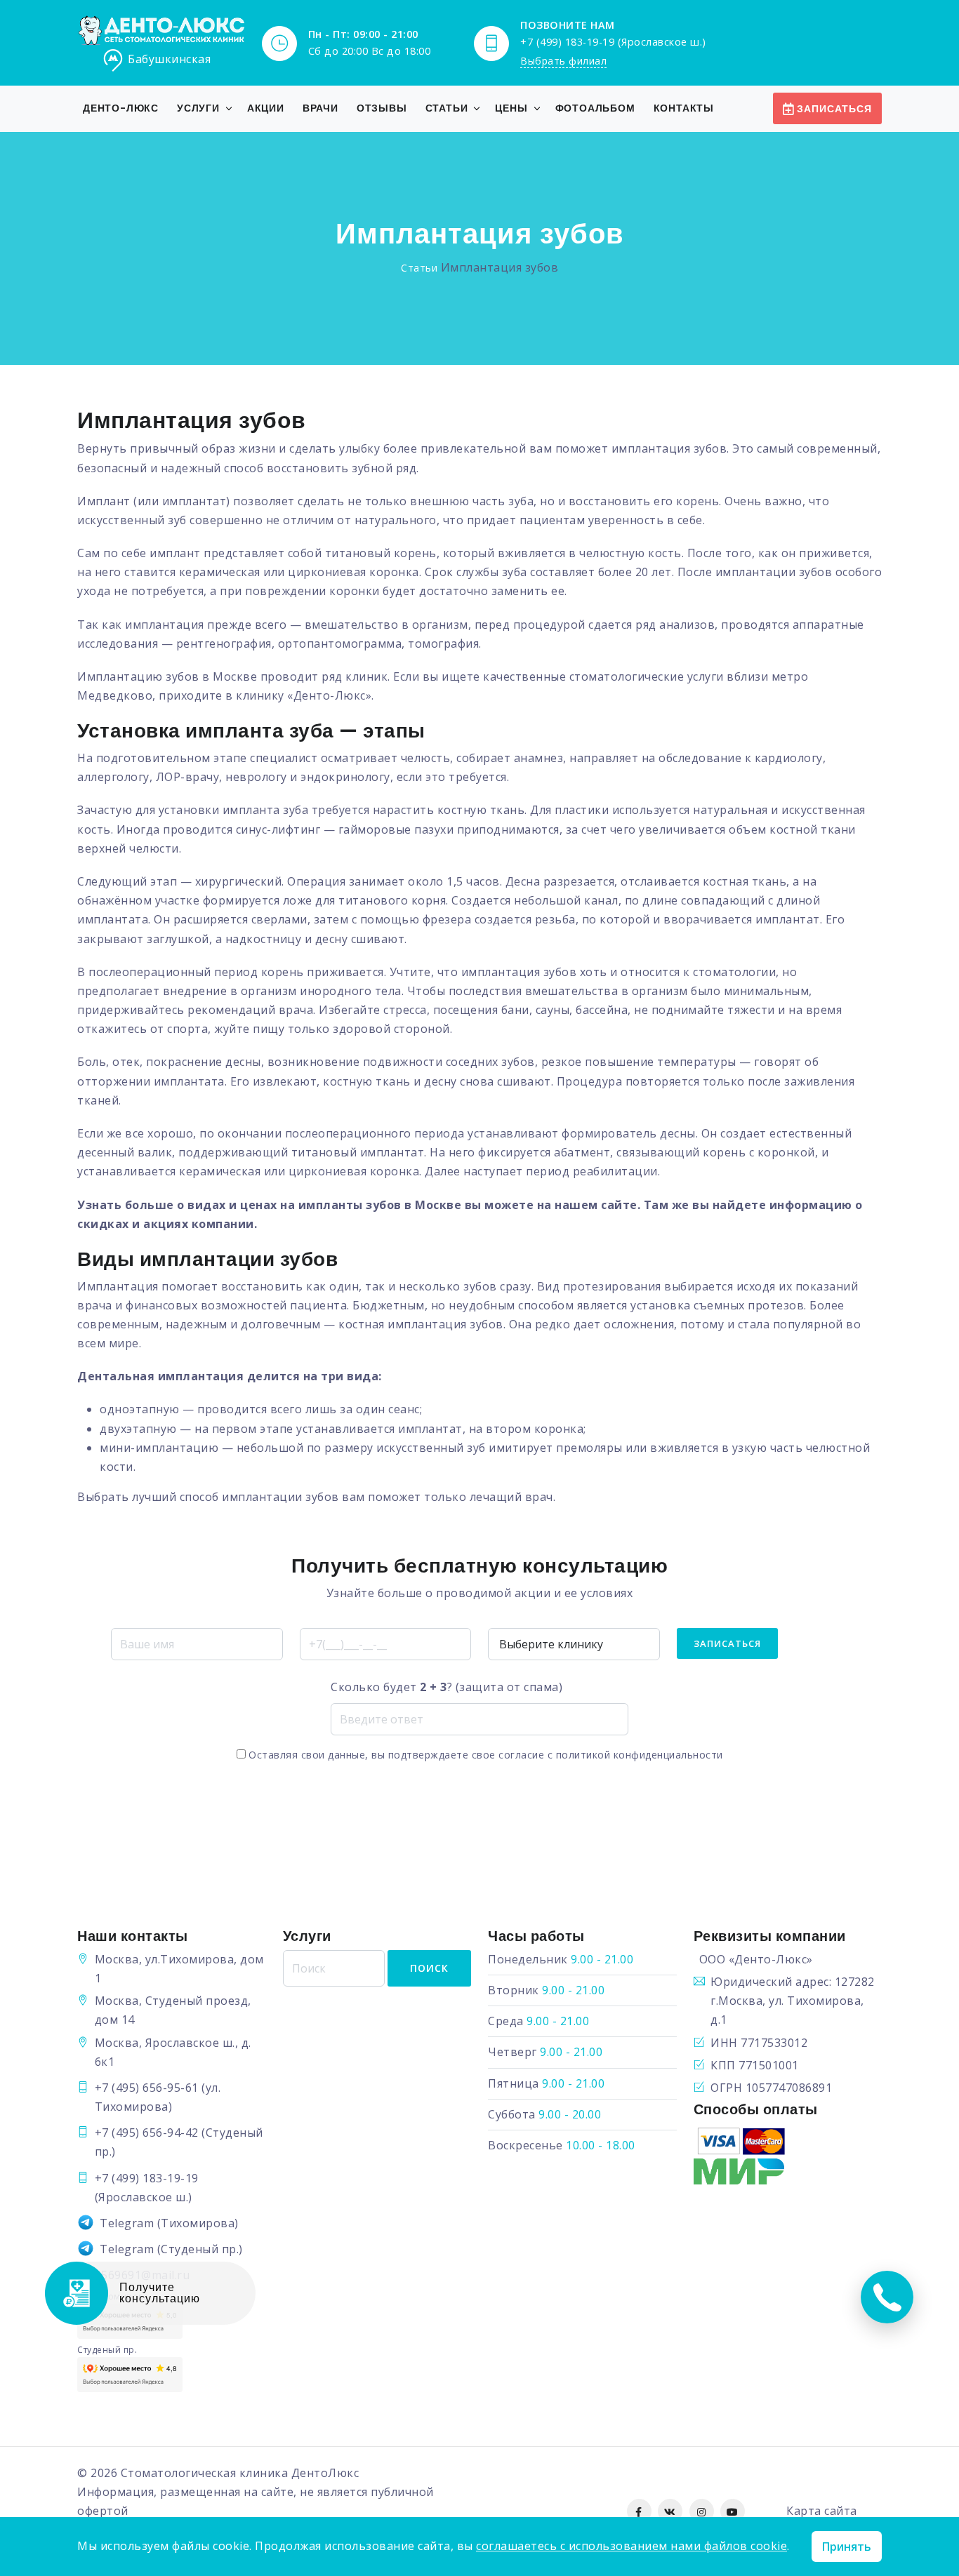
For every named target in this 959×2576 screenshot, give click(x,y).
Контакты (684, 108)
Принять (847, 2547)
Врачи (320, 108)
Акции (266, 108)
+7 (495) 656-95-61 (147, 2088)
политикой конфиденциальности (640, 1755)
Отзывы (382, 108)
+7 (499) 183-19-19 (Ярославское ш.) (613, 42)
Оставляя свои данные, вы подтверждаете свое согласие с (484, 1755)
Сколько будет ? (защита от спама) (447, 1687)
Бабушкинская (169, 59)
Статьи (447, 108)
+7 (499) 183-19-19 (147, 2178)
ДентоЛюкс (325, 2473)
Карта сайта (822, 2511)
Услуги (198, 108)
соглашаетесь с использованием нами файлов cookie (631, 2546)
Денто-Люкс (121, 108)
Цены (511, 108)
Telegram (127, 2223)
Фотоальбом (595, 108)
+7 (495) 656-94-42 (147, 2133)
